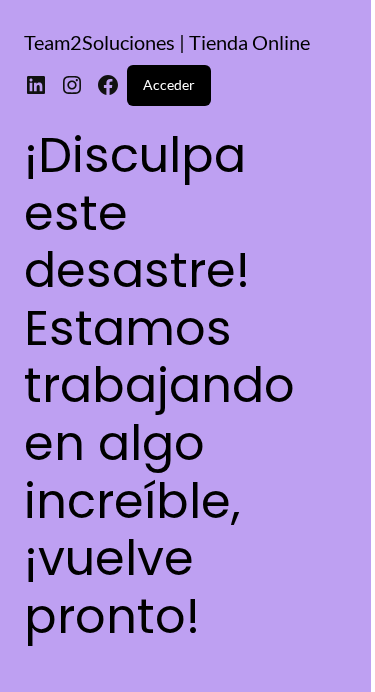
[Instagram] (72, 85)
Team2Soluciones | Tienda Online (167, 42)
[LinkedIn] (36, 85)
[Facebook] (108, 85)
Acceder (169, 84)
